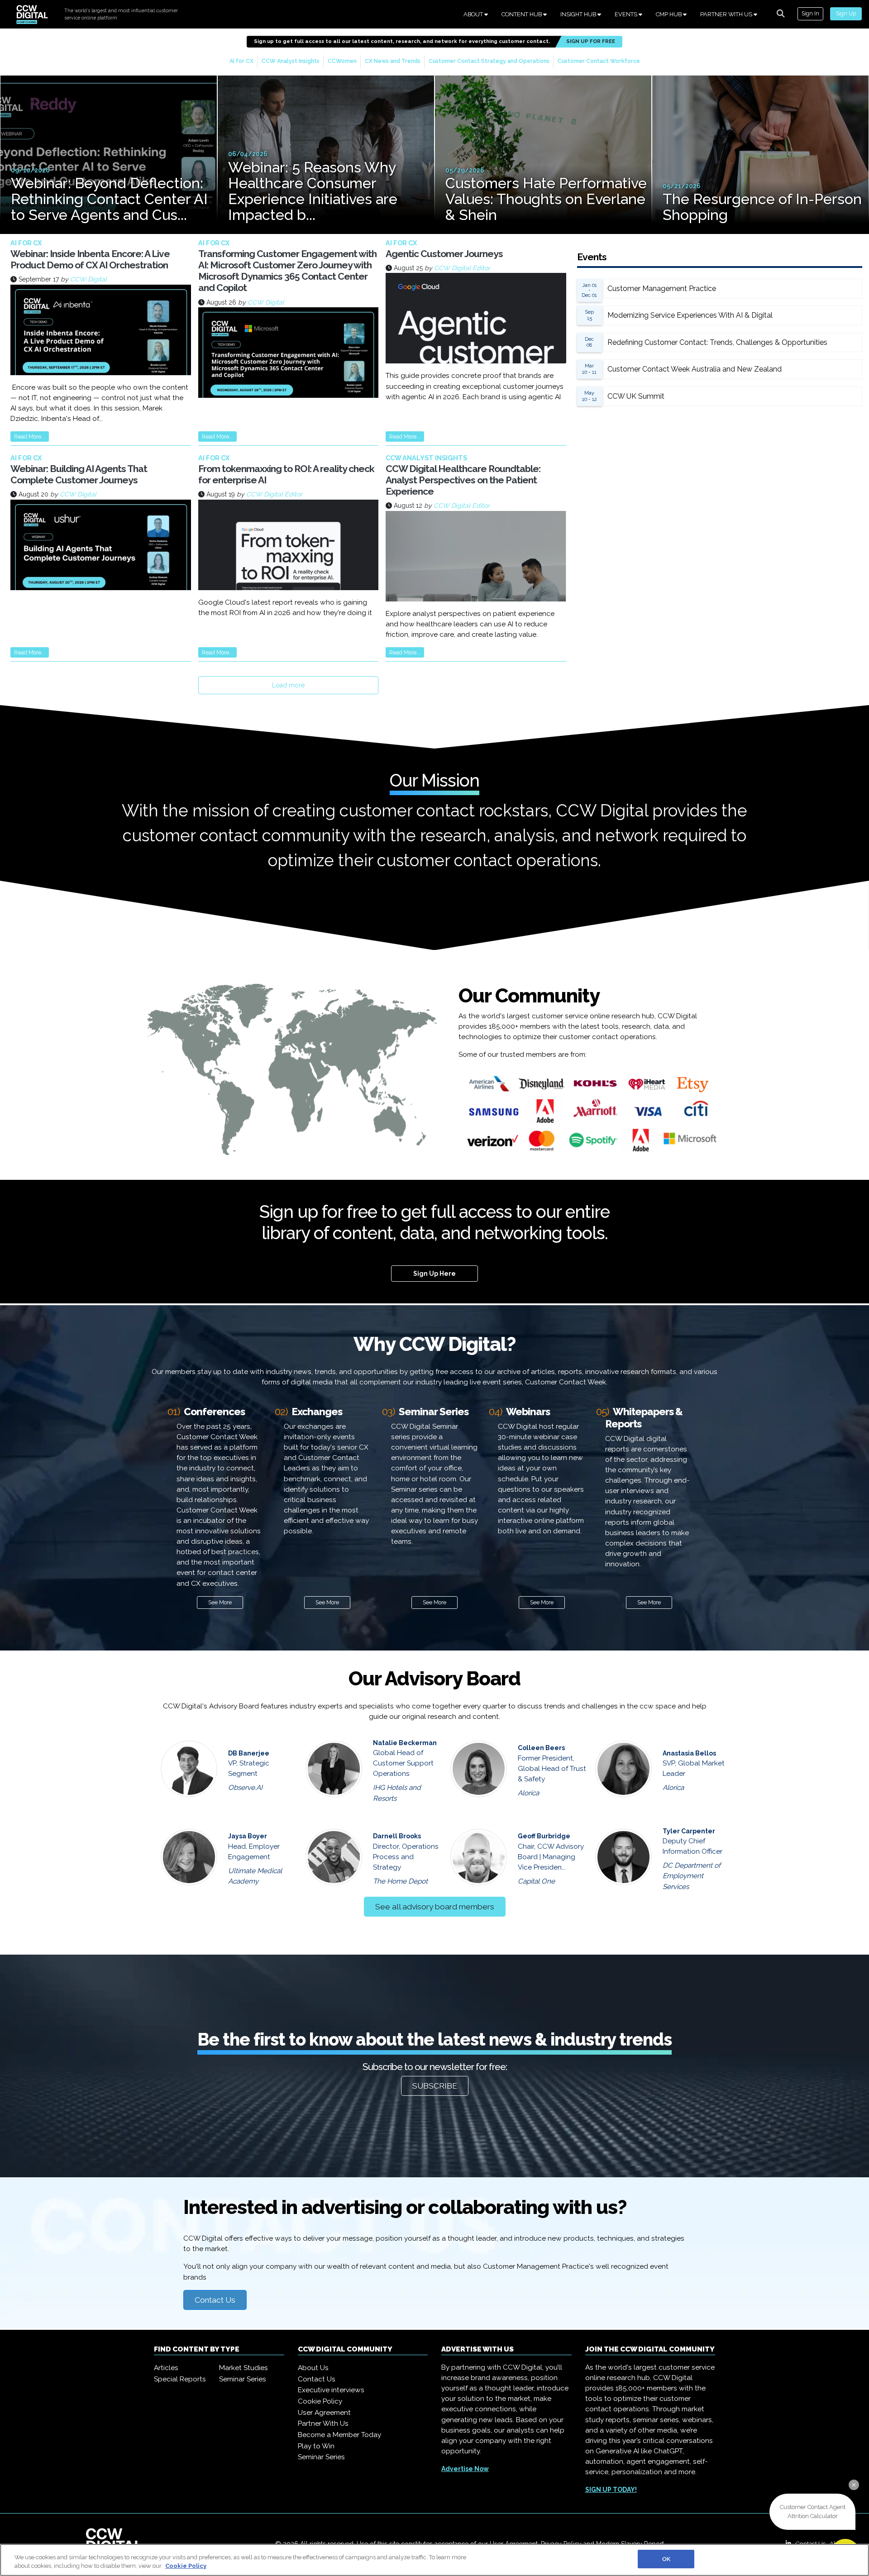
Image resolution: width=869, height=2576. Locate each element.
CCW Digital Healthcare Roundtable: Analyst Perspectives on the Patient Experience (463, 480)
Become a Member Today (339, 2435)
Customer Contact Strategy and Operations (489, 61)
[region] (434, 2560)
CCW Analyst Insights (291, 61)
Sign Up (846, 13)
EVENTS (627, 14)
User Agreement (324, 2413)
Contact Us (215, 2300)
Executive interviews (331, 2390)
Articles (166, 2368)
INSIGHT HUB (579, 14)
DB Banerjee (249, 1753)
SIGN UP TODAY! (611, 2490)
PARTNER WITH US (727, 14)
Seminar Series (243, 2379)
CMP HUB (669, 14)
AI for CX (241, 61)
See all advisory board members (435, 1907)
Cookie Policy (320, 2401)
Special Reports (180, 2379)
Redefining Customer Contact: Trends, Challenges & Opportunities (717, 342)
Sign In (810, 13)
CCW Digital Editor (462, 268)
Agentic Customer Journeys (444, 254)
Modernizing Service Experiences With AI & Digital (690, 315)
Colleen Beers (541, 1748)
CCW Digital (88, 279)
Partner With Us (323, 2423)
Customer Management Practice (662, 289)
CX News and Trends (393, 61)
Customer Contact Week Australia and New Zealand (695, 369)
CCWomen (342, 61)
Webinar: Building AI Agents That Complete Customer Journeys (79, 474)
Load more (288, 685)
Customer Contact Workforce (599, 61)
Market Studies (244, 2368)
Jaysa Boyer (248, 1836)
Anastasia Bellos (689, 1753)
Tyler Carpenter (689, 1831)
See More (220, 1602)
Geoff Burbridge (544, 1836)
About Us (313, 2368)
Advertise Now (465, 2469)
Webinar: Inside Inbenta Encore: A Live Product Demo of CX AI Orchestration (90, 259)
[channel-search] (781, 14)
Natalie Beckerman (405, 1743)
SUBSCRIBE (435, 2086)
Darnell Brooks (397, 1836)
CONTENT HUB (522, 14)
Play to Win (316, 2446)
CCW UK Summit (636, 396)
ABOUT (474, 14)
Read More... (30, 436)
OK (666, 2559)
